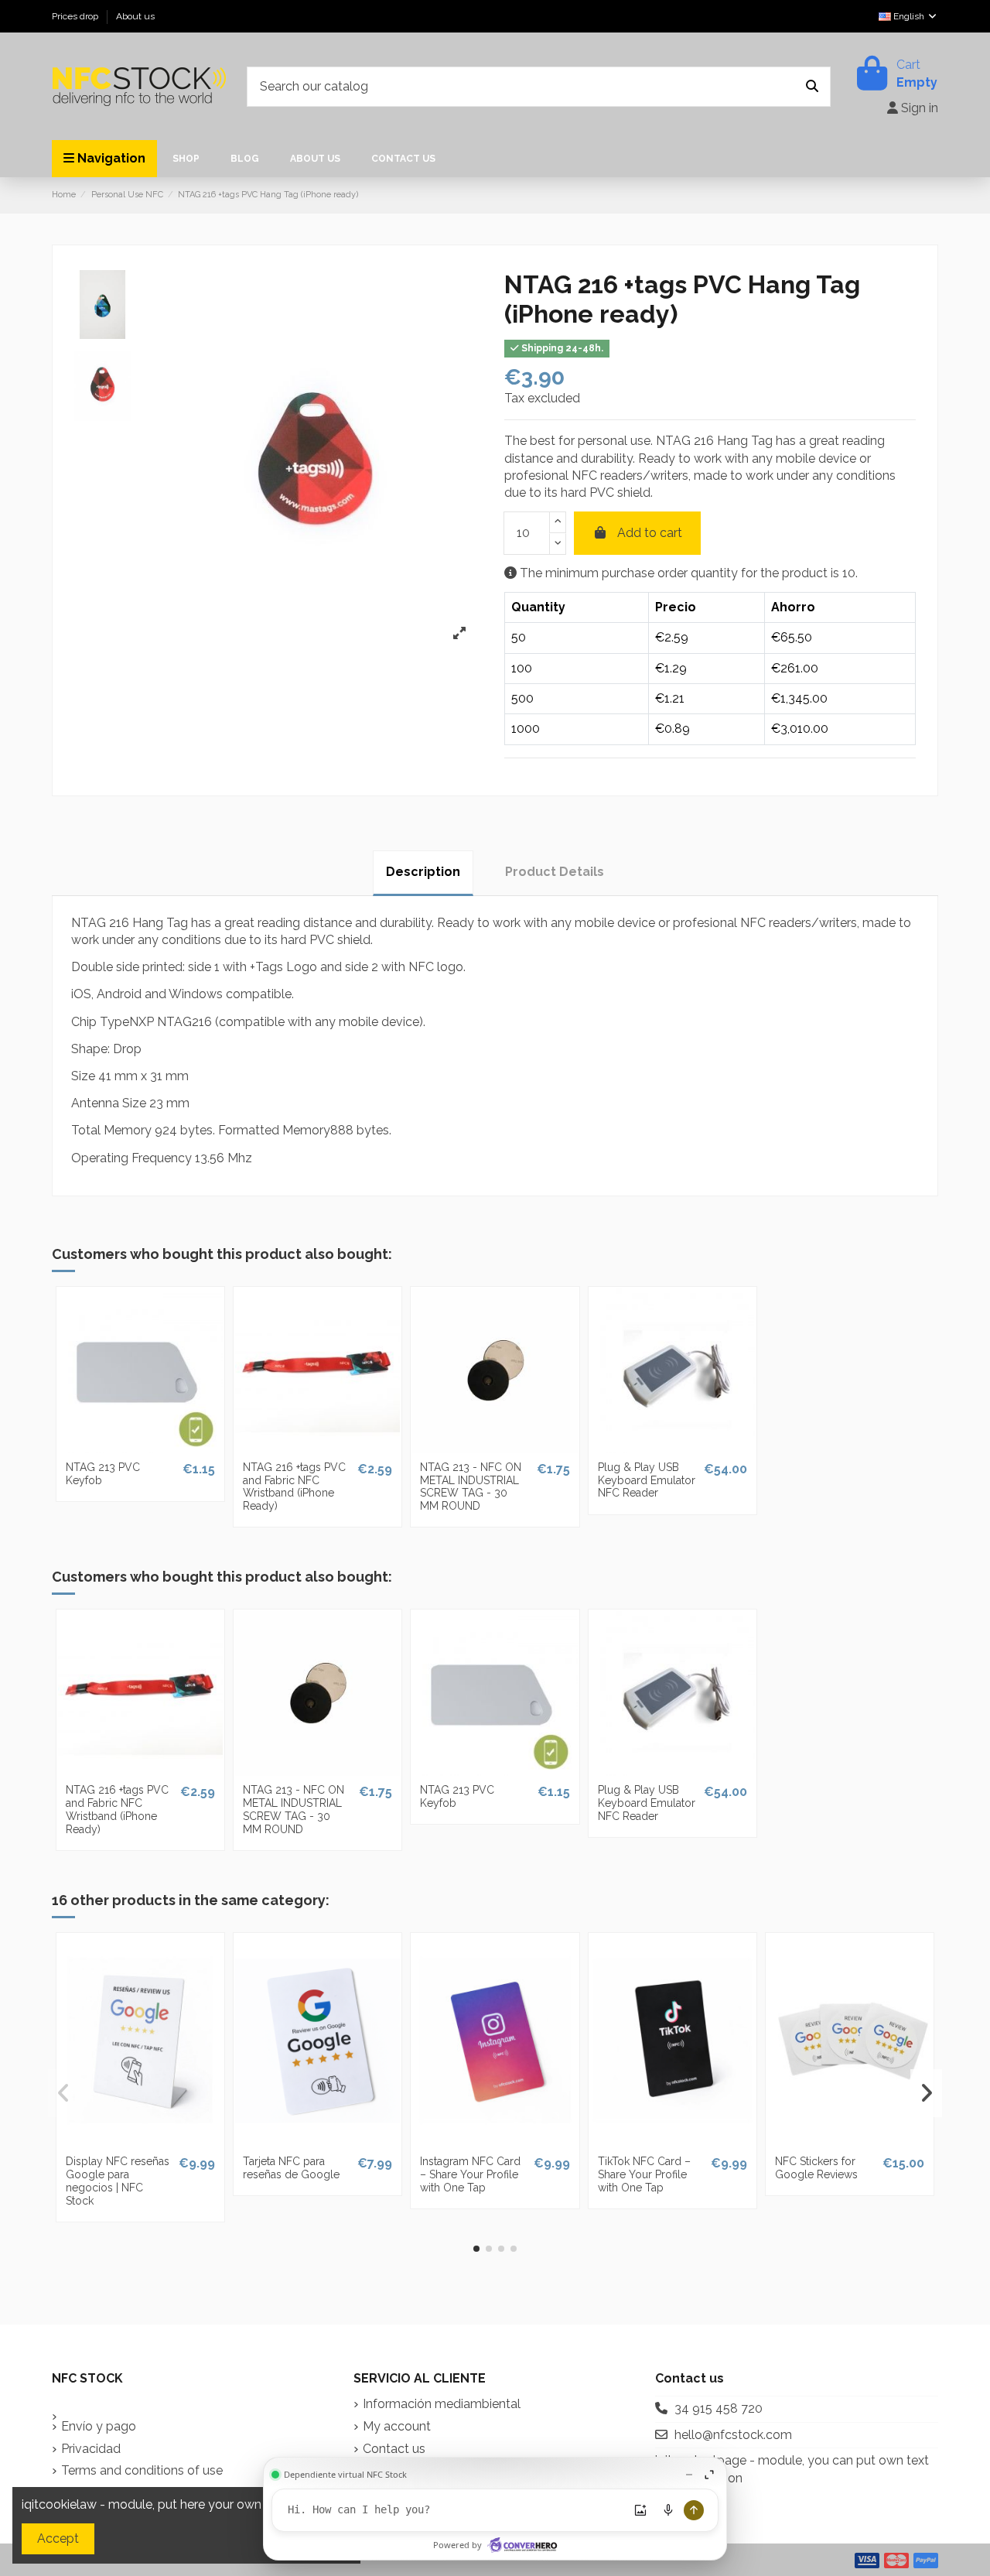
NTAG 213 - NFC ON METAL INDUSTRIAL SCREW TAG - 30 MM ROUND (471, 1486)
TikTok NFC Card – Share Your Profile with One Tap (644, 2174)
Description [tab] (423, 872)
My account (397, 2426)
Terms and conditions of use (142, 2470)
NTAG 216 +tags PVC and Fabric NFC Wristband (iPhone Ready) (294, 1486)
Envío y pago (99, 2426)
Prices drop (76, 16)
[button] (476, 2249)
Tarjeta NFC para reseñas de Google (291, 2168)
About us (135, 16)
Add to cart (650, 533)
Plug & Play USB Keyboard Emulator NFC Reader (647, 1480)
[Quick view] (140, 1447)
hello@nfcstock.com (733, 2435)
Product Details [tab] (555, 872)
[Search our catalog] (812, 87)
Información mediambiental (442, 2404)
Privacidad (91, 2449)
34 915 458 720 (719, 2408)
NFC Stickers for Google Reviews (816, 2168)
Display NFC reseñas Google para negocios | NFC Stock (118, 2181)
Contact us (394, 2449)
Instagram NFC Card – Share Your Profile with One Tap (470, 2174)
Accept (58, 2538)
